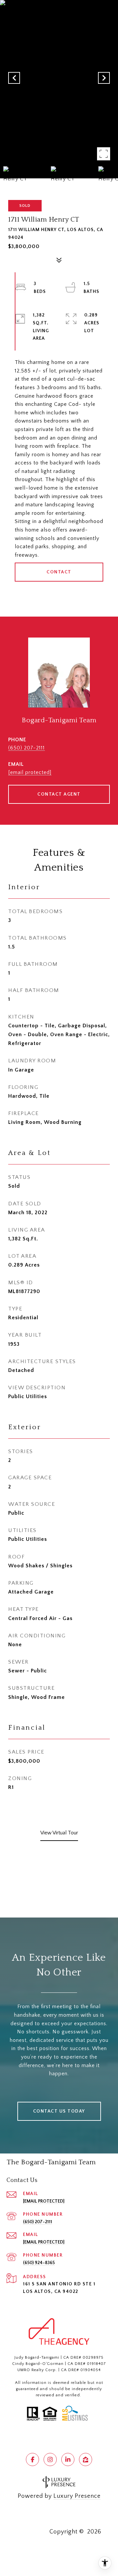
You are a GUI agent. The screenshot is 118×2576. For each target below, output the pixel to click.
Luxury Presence (77, 2496)
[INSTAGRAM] (50, 2459)
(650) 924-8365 (39, 2263)
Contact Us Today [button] (59, 2111)
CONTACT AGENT (59, 794)
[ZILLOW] (86, 2459)
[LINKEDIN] (68, 2459)
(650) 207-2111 (27, 748)
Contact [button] (59, 572)
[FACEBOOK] (32, 2459)
